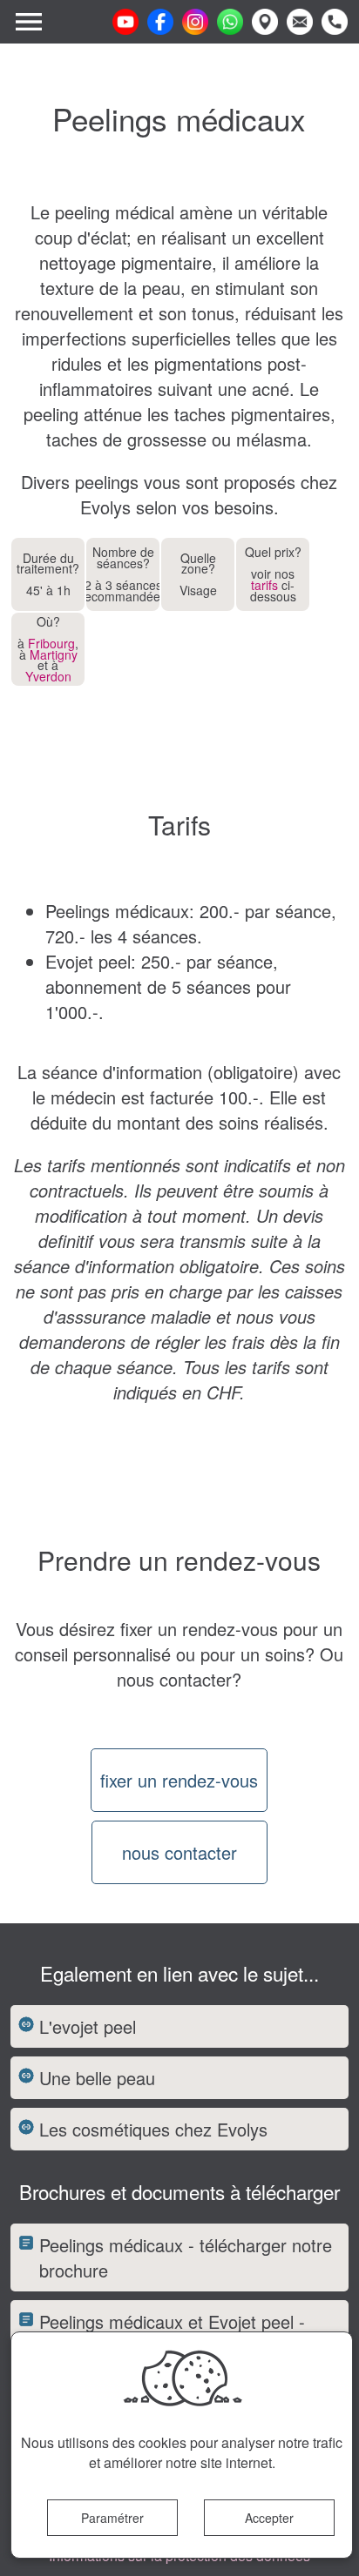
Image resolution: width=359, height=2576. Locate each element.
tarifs (264, 585)
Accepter (269, 2518)
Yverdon (48, 676)
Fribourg (51, 643)
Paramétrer (112, 2518)
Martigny (54, 654)
